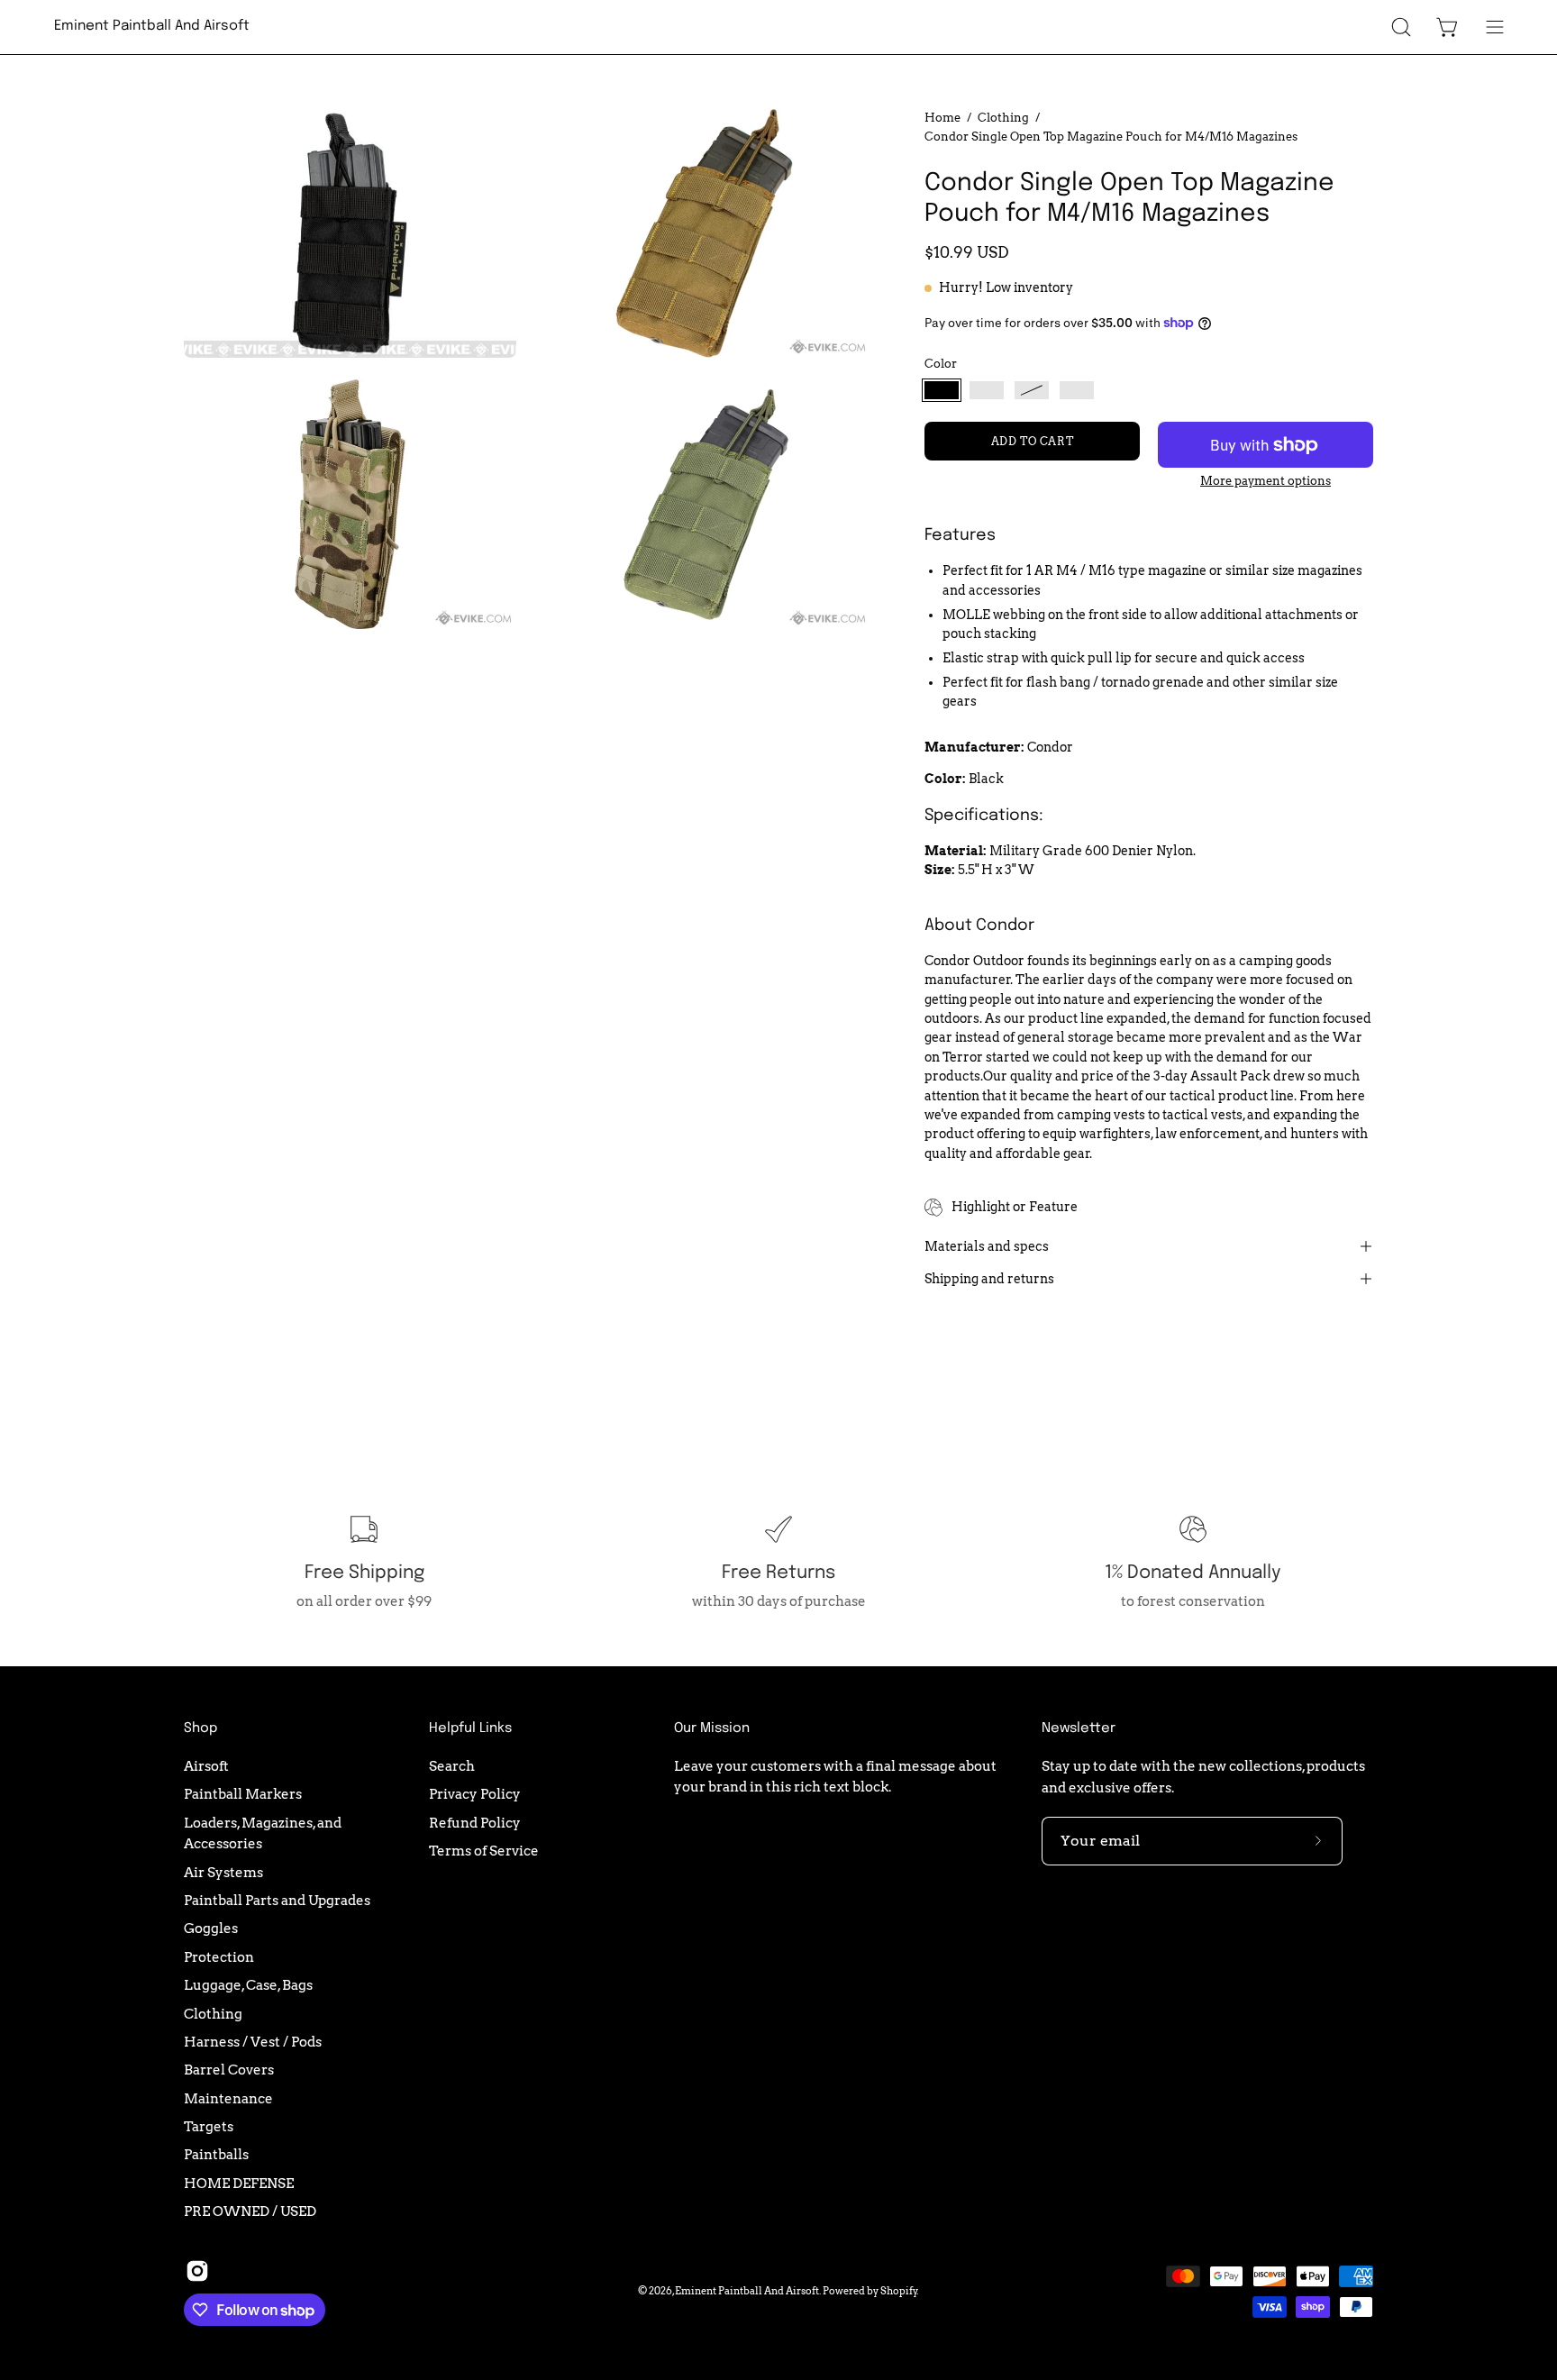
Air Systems (223, 1871)
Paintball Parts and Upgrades (277, 1900)
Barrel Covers (229, 2070)
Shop (200, 1728)
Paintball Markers (243, 1794)
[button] (1401, 27)
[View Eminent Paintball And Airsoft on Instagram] (197, 2271)
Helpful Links (470, 1728)
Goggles (211, 1928)
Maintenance (228, 2097)
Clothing (1003, 117)
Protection (219, 1957)
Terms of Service (484, 1851)
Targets (209, 2126)
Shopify (899, 2291)
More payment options (1266, 481)
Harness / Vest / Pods (253, 2042)
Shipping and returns (989, 1279)
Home (942, 117)
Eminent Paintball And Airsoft (152, 26)
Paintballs (216, 2154)
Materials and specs (987, 1246)
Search (452, 1766)
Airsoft (206, 1766)
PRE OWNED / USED (250, 2211)
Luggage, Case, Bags (248, 1985)
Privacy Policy (475, 1794)
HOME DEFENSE (239, 2182)
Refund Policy (475, 1822)
